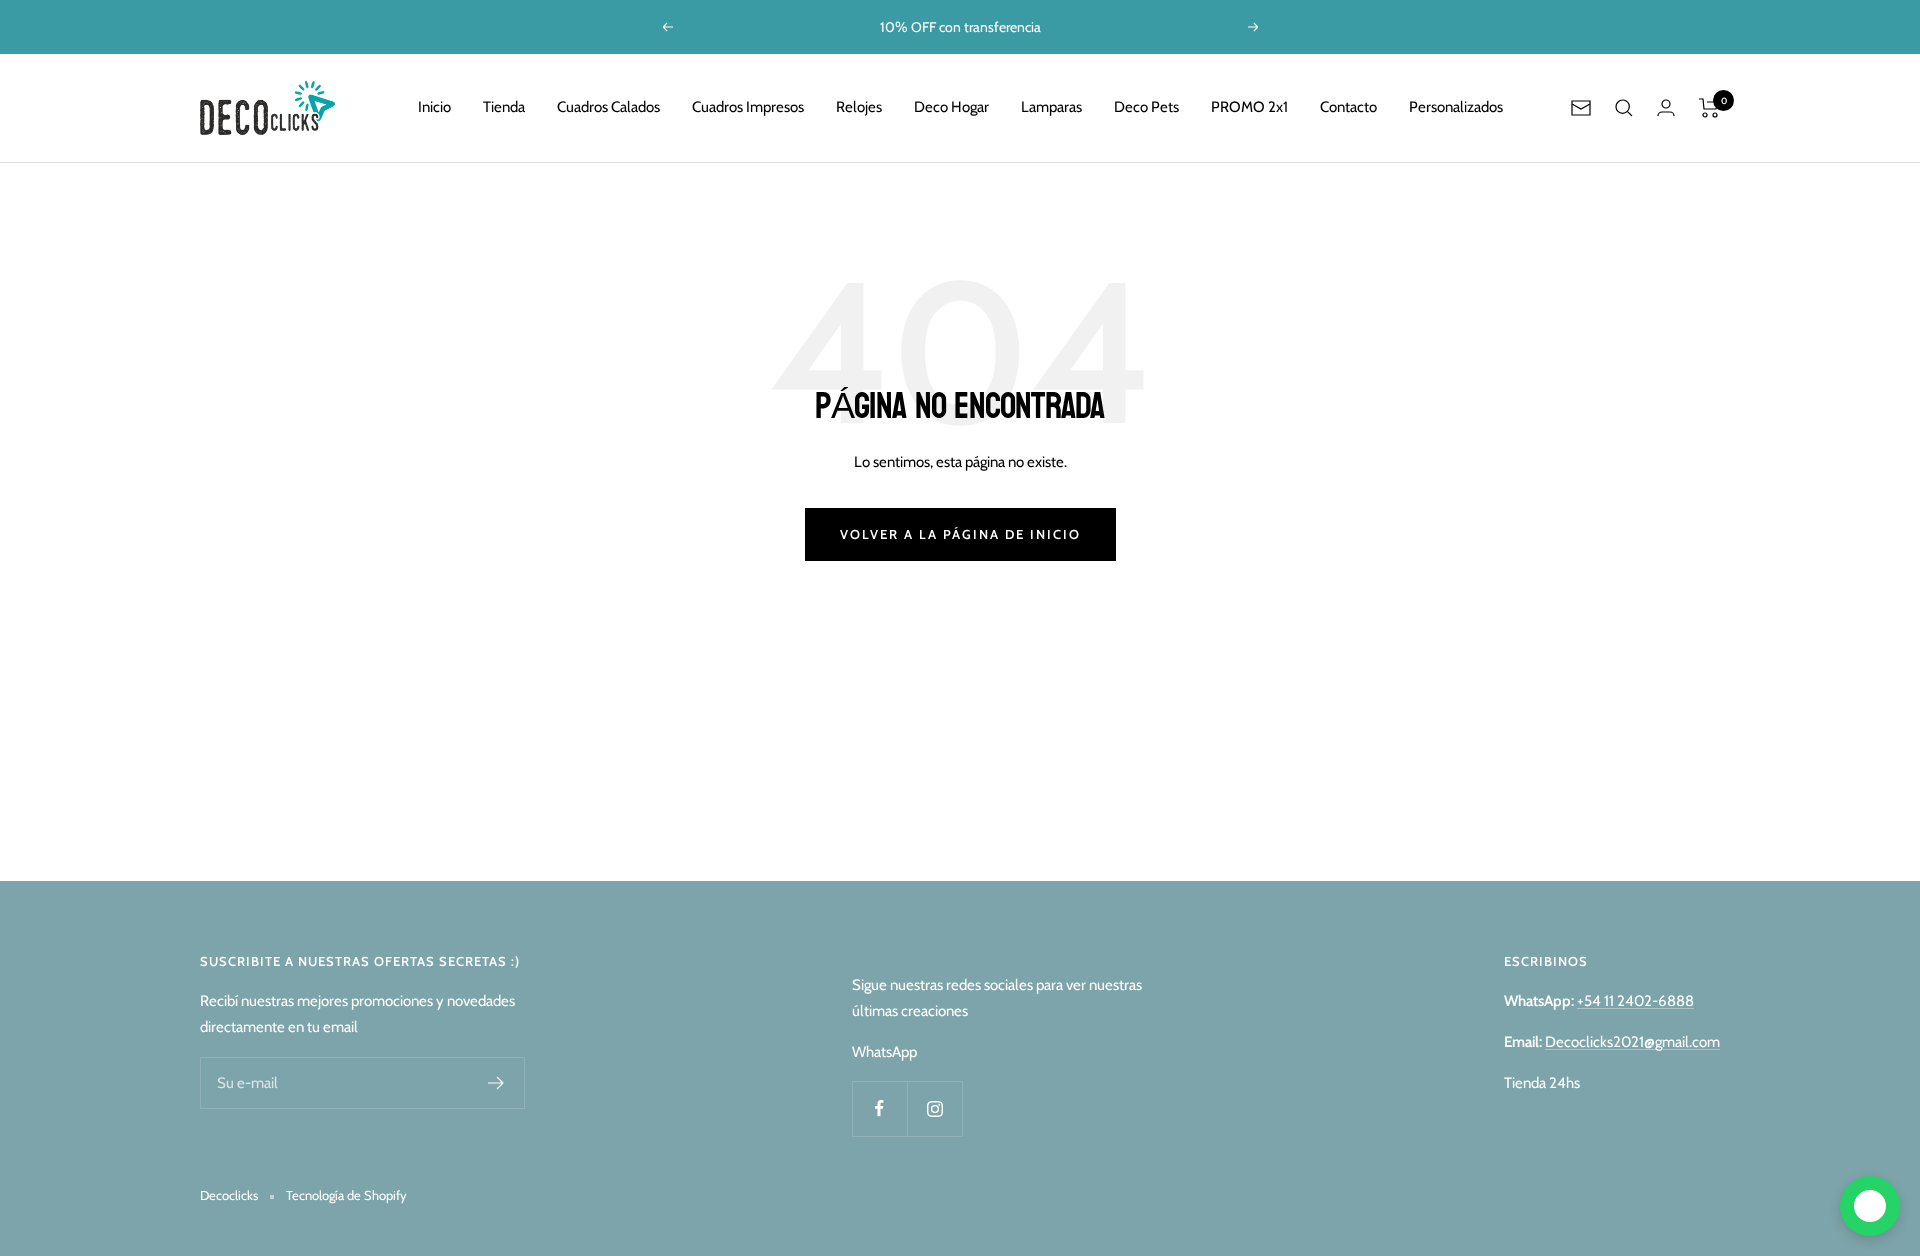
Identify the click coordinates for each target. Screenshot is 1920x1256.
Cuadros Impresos (748, 107)
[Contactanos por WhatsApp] (1870, 1206)
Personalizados (1456, 107)
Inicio (434, 107)
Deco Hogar (951, 107)
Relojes (859, 107)
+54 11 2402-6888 (1635, 1001)
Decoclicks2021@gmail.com (1632, 1042)
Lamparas (1051, 107)
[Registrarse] (496, 1083)
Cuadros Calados (608, 107)
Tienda (504, 107)
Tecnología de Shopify (346, 1195)
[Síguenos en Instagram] (934, 1108)
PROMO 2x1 (1249, 107)
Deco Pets (1146, 107)
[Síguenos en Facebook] (879, 1108)
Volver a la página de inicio (960, 534)
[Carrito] (1709, 108)
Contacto (1348, 107)
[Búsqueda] (1624, 108)
